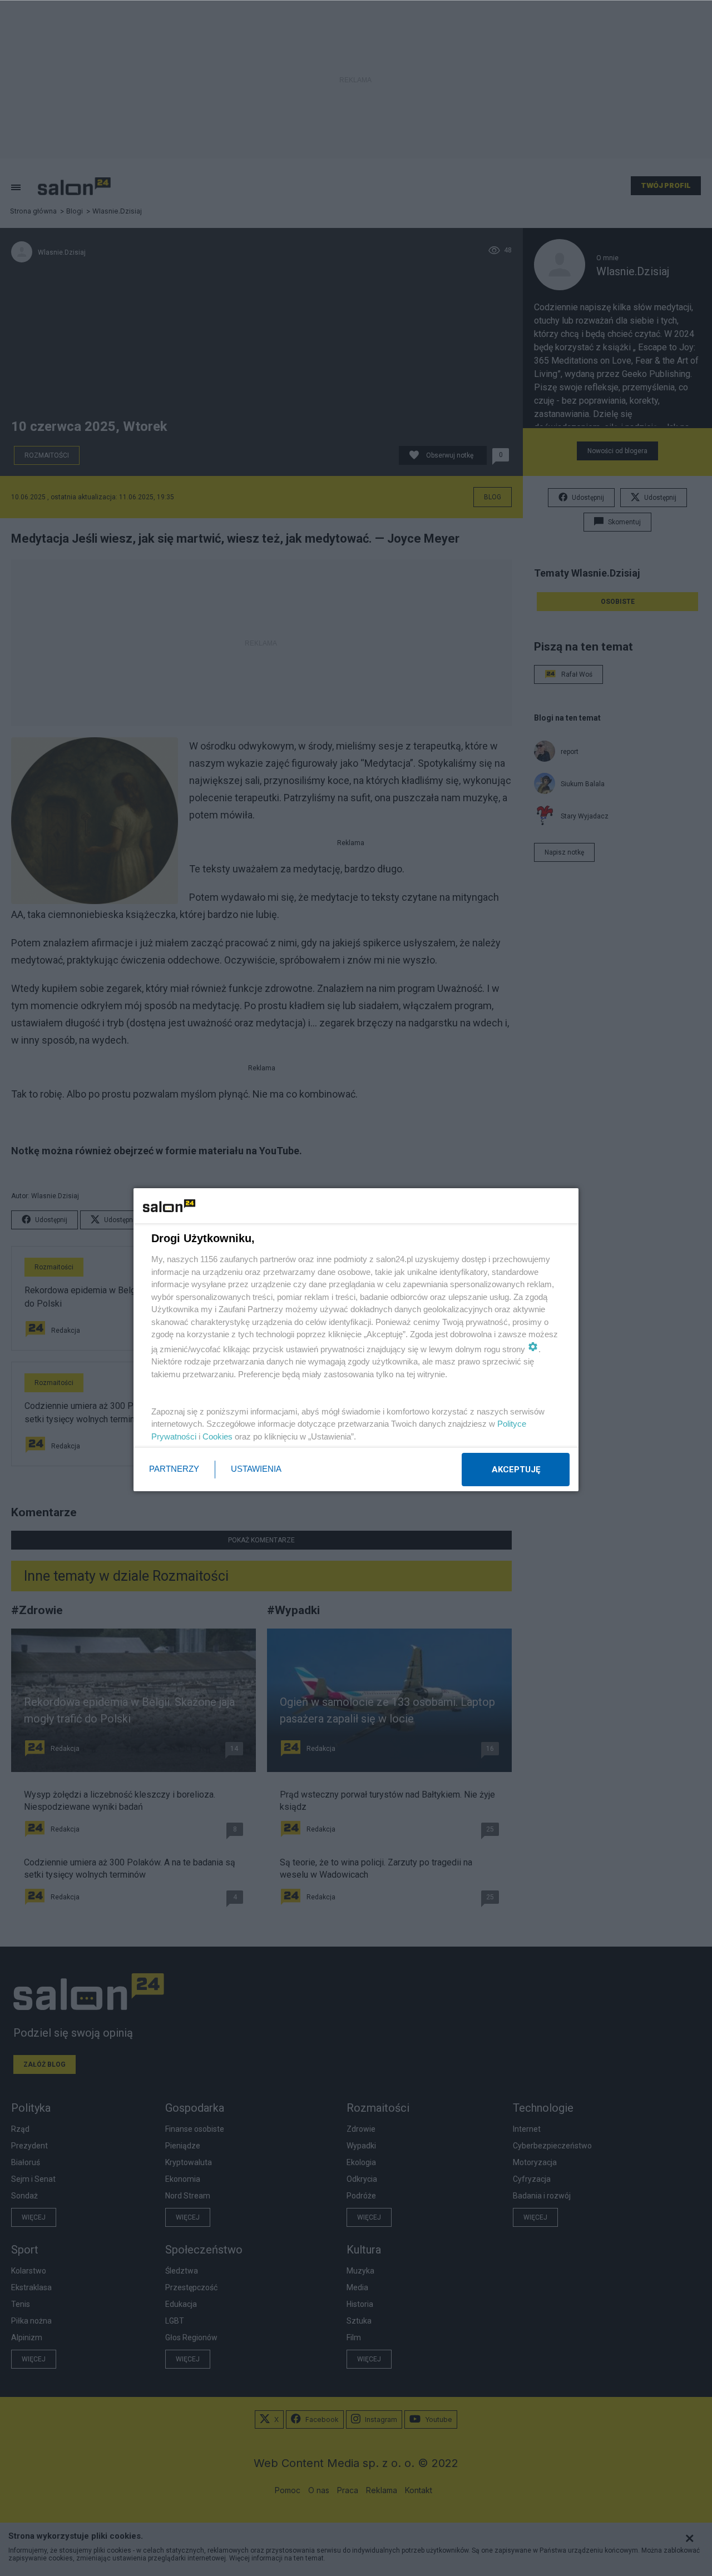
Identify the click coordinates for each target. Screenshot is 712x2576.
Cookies (217, 1436)
